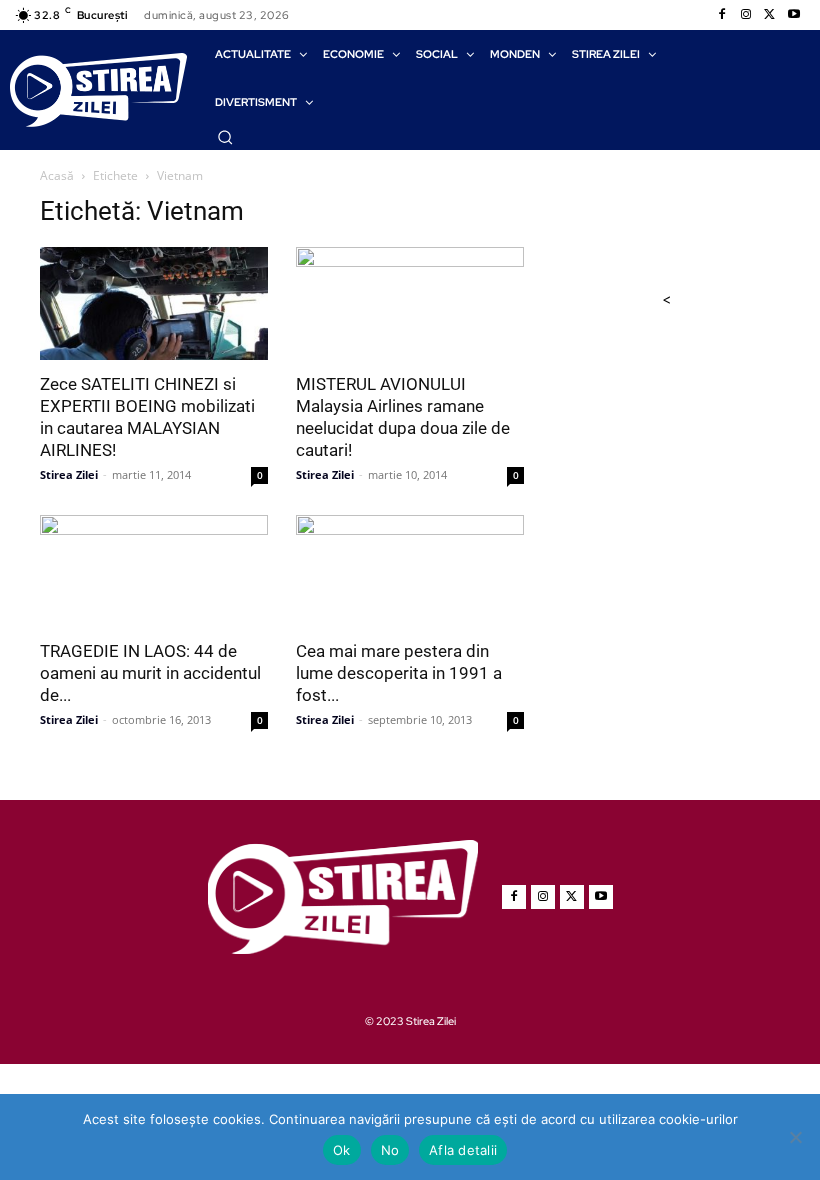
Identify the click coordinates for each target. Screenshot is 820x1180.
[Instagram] (746, 15)
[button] (225, 137)
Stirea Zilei (69, 474)
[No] (795, 1137)
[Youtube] (794, 15)
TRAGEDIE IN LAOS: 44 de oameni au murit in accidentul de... (150, 673)
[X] (770, 15)
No (390, 1150)
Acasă (57, 175)
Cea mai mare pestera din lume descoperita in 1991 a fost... (399, 673)
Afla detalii (463, 1150)
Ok (342, 1150)
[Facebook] (722, 15)
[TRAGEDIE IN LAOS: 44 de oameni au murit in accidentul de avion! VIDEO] (154, 571)
